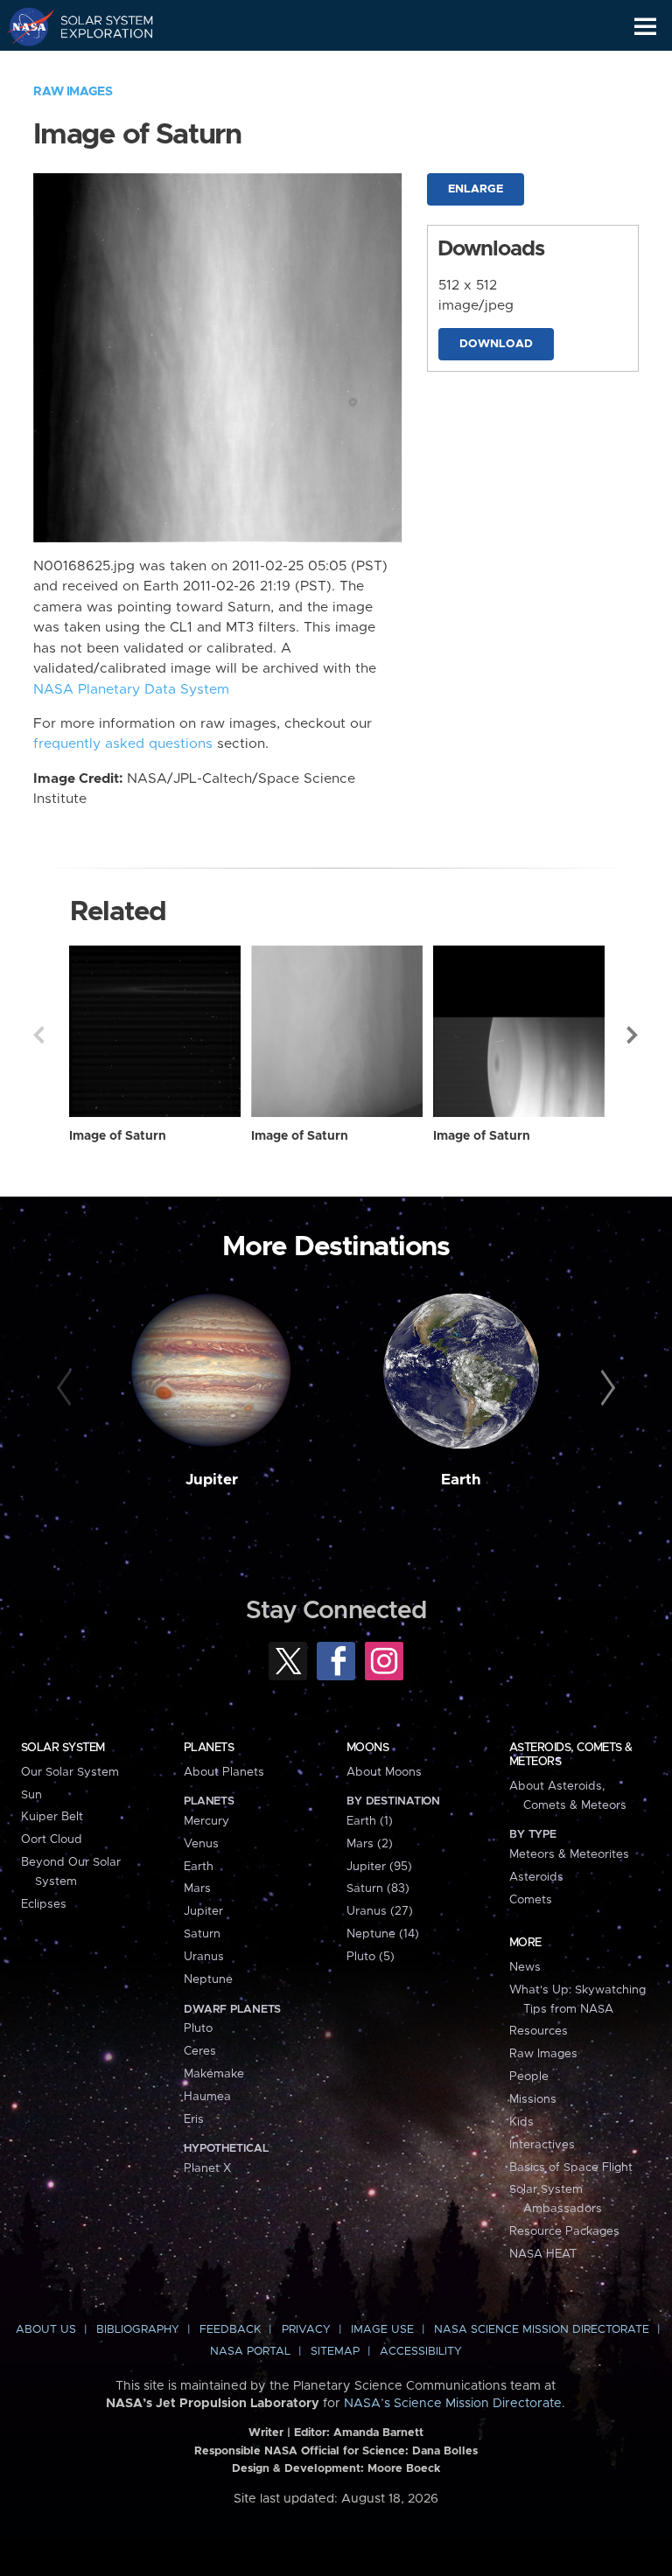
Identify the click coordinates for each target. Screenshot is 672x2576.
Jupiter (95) (379, 1867)
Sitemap (335, 2352)
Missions (533, 2099)
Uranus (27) (380, 1911)
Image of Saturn (118, 1136)
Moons (367, 1748)
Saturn (202, 1934)
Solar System (63, 1748)
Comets (531, 1900)
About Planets (224, 1772)
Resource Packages (564, 2231)
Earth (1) (370, 1821)
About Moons (384, 1772)
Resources (539, 2031)
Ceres (200, 2051)
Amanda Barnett (378, 2433)
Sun (31, 1795)
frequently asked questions (123, 744)
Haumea (207, 2097)
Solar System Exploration (97, 26)
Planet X (207, 2168)
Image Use (382, 2330)
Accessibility (421, 2352)
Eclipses (44, 1904)
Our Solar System (70, 1772)
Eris (194, 2119)
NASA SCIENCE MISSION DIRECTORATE (542, 2330)
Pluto (198, 2028)
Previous (38, 1035)
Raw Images (73, 92)
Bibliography (138, 2330)
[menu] (645, 27)
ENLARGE (476, 189)
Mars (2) (370, 1844)
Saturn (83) (378, 1888)
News (525, 1967)
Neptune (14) (383, 1934)
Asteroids (536, 1877)
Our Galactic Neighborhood (97, 66)
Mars (197, 1888)
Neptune (208, 1979)
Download (496, 344)
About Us (46, 2330)
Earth (461, 1480)
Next (633, 1035)
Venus (201, 1844)
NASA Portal (250, 2352)
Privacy (306, 2330)
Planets (209, 1748)
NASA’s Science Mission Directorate (453, 2404)
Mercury (206, 1821)
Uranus (204, 1957)
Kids (521, 2122)
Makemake (214, 2074)
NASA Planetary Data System (131, 690)
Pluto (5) (371, 1957)
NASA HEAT (543, 2254)
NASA (23, 26)
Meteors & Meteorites (569, 1854)
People (529, 2077)
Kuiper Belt (52, 1817)
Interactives (542, 2145)
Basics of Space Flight (571, 2168)
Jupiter (212, 1480)
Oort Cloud (52, 1840)
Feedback (230, 2330)
